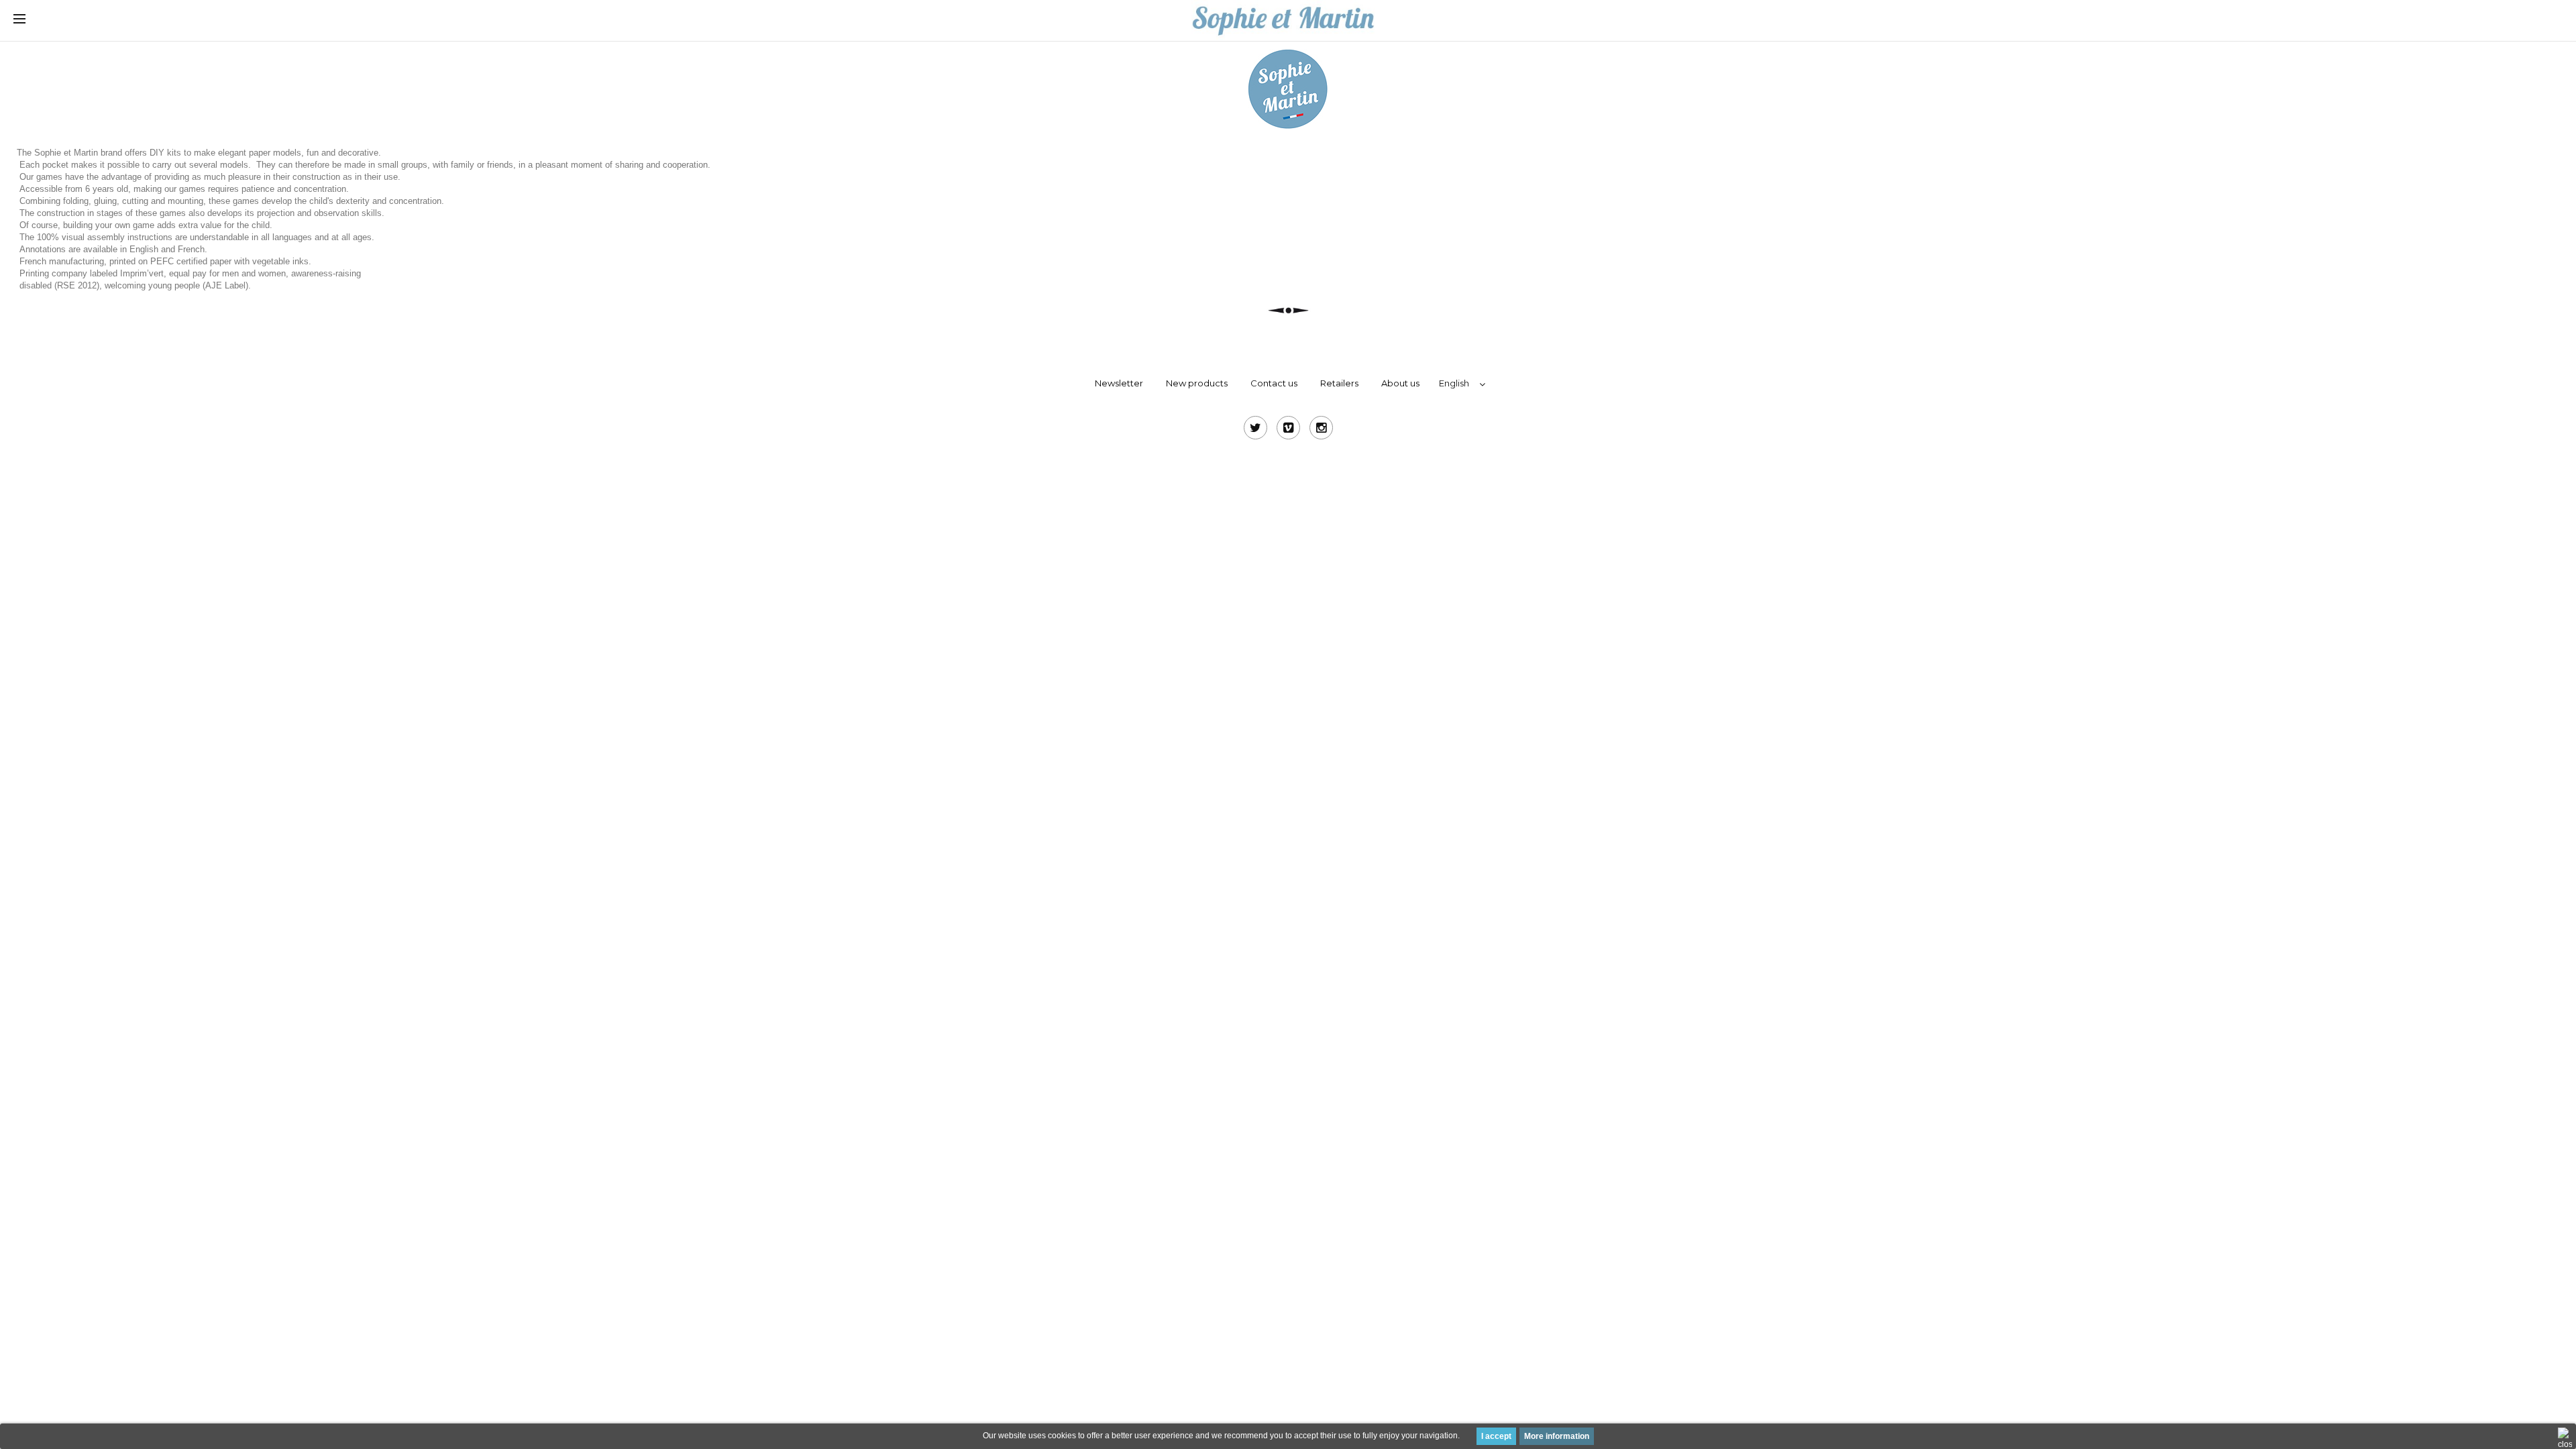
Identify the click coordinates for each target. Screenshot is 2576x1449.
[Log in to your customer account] (2442, 20)
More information (1557, 1436)
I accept (1496, 1436)
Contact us (1274, 383)
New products (1197, 383)
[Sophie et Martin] (1283, 19)
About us (1400, 383)
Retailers (1339, 383)
